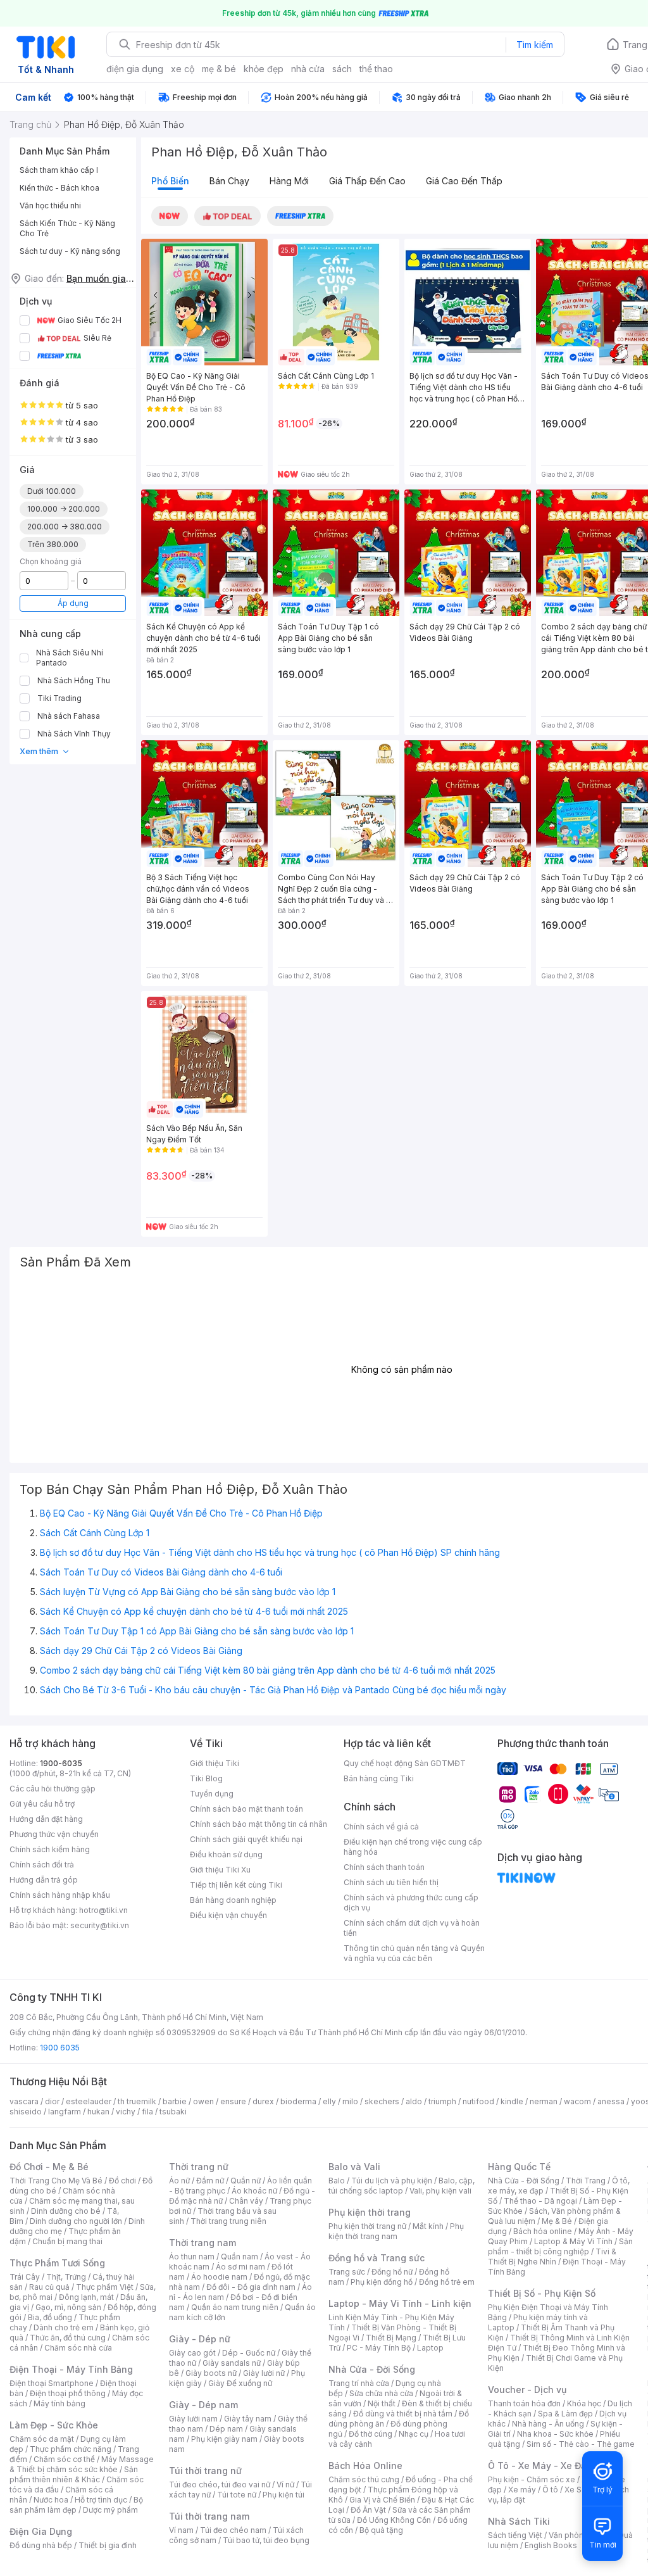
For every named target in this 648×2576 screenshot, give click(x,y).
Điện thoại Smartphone (52, 2383)
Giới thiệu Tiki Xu (220, 1870)
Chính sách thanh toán (384, 1867)
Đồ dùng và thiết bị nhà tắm (403, 2414)
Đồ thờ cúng (371, 2434)
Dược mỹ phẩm (110, 2510)
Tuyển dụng (212, 1794)
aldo (414, 2101)
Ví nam (181, 2530)
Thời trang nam (202, 2243)
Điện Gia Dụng (41, 2531)
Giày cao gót (192, 2353)
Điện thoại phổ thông (68, 2393)
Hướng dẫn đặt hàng (46, 1819)
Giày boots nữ (211, 2373)
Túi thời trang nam (209, 2516)
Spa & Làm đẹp (565, 2414)
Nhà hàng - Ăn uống (548, 2424)
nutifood (478, 2101)
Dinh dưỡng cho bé (66, 2211)
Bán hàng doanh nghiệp (233, 1900)
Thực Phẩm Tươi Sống (57, 2263)
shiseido (26, 2112)
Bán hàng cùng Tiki (379, 1778)
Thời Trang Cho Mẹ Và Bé (56, 2181)
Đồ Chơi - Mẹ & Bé (49, 2167)
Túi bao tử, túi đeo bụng (266, 2540)
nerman (544, 2101)
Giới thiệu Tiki (215, 1763)
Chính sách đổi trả (42, 1865)
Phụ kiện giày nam (224, 2439)
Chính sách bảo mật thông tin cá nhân (259, 1824)
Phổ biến (170, 181)
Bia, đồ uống (50, 2317)
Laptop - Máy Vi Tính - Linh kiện (400, 2303)
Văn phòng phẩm (580, 2535)
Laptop (430, 2348)
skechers (382, 2101)
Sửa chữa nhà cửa (381, 2393)
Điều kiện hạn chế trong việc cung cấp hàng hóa (413, 1847)
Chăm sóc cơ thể (64, 2459)
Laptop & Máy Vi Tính (573, 2241)
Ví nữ (285, 2484)
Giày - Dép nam (203, 2405)
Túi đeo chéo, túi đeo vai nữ (220, 2484)
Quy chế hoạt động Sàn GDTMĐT (405, 1763)
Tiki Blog (206, 1778)
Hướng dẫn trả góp (44, 1880)
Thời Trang (586, 2181)
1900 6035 (60, 2048)
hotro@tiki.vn (103, 1910)
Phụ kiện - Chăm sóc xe (532, 2479)
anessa (611, 2101)
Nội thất (382, 2403)
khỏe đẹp (264, 69)
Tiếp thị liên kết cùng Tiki (236, 1885)
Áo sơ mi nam (240, 2267)
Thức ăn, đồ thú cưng (68, 2338)
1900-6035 (61, 1763)
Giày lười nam (193, 2419)
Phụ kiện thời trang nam (396, 2231)
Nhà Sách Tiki (519, 2521)
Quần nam (240, 2257)
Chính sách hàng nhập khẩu (60, 1895)
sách (342, 69)
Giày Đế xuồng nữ (240, 2383)
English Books (551, 2545)
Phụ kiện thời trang (370, 2212)
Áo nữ (179, 2181)
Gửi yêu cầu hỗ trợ (42, 1804)
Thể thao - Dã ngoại (540, 2201)
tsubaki (173, 2112)
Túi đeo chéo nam (233, 2530)
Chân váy (246, 2201)
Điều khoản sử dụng (226, 1854)
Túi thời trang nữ (205, 2471)
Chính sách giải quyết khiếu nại (246, 1839)
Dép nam (226, 2429)
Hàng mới (289, 181)
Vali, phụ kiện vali (440, 2191)
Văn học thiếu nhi (50, 205)
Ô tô (550, 2490)
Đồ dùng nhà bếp (41, 2545)
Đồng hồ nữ (392, 2272)
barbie (175, 2101)
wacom (577, 2101)
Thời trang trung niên (228, 2221)
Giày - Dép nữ (200, 2339)
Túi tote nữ (237, 2495)
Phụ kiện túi (283, 2495)
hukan (98, 2112)
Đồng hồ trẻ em (447, 2282)
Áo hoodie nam (219, 2277)
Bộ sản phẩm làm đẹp (76, 2505)
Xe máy (522, 2490)
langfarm (65, 2112)
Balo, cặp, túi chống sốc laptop (402, 2186)
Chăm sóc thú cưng (364, 2479)
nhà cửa (308, 69)
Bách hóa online (543, 2231)
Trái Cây (25, 2277)
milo (350, 2101)
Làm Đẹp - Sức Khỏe (54, 2425)
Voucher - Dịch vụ (527, 2390)
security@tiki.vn (100, 1925)
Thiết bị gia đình (108, 2545)
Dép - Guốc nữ (249, 2353)
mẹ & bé (219, 69)
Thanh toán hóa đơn (524, 2403)
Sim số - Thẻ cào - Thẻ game (581, 2444)
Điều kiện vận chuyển (228, 1915)
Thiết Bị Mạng (391, 2338)
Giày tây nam (248, 2419)
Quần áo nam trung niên (235, 2307)
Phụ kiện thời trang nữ (367, 2226)
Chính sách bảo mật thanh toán (246, 1809)
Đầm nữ (210, 2181)
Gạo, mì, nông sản (68, 2307)
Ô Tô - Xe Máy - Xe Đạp (540, 2466)
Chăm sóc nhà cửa (78, 2348)
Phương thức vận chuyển (54, 1834)
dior (52, 2101)
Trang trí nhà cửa (359, 2383)
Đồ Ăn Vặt (368, 2510)
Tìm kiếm (535, 45)
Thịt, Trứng (66, 2277)
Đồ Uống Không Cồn (394, 2520)
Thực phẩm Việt (105, 2287)
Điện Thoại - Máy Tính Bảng (71, 2369)
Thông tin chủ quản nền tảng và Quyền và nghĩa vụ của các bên (414, 1953)
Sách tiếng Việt (515, 2535)
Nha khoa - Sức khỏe (555, 2434)
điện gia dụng (135, 69)
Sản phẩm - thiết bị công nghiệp (560, 2246)
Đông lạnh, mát (86, 2297)
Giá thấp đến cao (367, 181)
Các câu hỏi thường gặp (53, 1789)
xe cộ (183, 69)
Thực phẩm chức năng (71, 2449)
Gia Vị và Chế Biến (382, 2500)
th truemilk (137, 2101)
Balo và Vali (354, 2167)
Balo (337, 2181)
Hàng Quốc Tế (519, 2167)
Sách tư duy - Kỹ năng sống (70, 251)
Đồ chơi (122, 2181)
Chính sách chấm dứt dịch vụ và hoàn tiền (412, 1928)
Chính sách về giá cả (381, 1827)
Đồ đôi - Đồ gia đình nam (251, 2287)
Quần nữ (246, 2181)
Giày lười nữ (264, 2373)
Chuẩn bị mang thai (67, 2241)
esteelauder (89, 2101)
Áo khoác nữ (254, 2191)
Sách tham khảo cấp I (59, 170)
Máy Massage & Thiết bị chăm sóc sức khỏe (82, 2464)
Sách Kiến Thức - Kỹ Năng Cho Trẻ (67, 228)
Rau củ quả (49, 2287)
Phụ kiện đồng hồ (382, 2282)
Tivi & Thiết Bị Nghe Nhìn (552, 2257)
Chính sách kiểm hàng (50, 1849)
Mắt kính (428, 2226)
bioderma (298, 2101)
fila (147, 2112)
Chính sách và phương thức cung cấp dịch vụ (411, 1903)
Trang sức (347, 2272)
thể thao (376, 69)
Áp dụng (73, 603)
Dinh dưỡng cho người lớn (76, 2221)
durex (263, 2101)
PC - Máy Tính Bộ (379, 2348)
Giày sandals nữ (232, 2363)
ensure (233, 2101)
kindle (512, 2101)
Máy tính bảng (59, 2403)
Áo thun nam (192, 2257)
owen (203, 2101)
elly (329, 2101)
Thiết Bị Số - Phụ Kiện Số (542, 2293)
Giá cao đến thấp (464, 181)
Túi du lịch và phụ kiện (392, 2181)
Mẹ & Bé (557, 2221)
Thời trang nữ (199, 2167)
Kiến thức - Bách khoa (59, 188)
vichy (126, 2112)
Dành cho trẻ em (64, 2327)
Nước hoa (51, 2500)
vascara (24, 2101)
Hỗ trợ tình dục (101, 2500)
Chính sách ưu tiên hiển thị (391, 1882)
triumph (442, 2101)
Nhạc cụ (414, 2434)
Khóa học (584, 2403)
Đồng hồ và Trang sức (377, 2258)
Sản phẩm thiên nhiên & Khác (74, 2474)
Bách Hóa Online (365, 2466)
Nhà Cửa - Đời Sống (372, 2369)
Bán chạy (229, 181)
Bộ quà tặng (381, 2530)
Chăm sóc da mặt (42, 2439)
